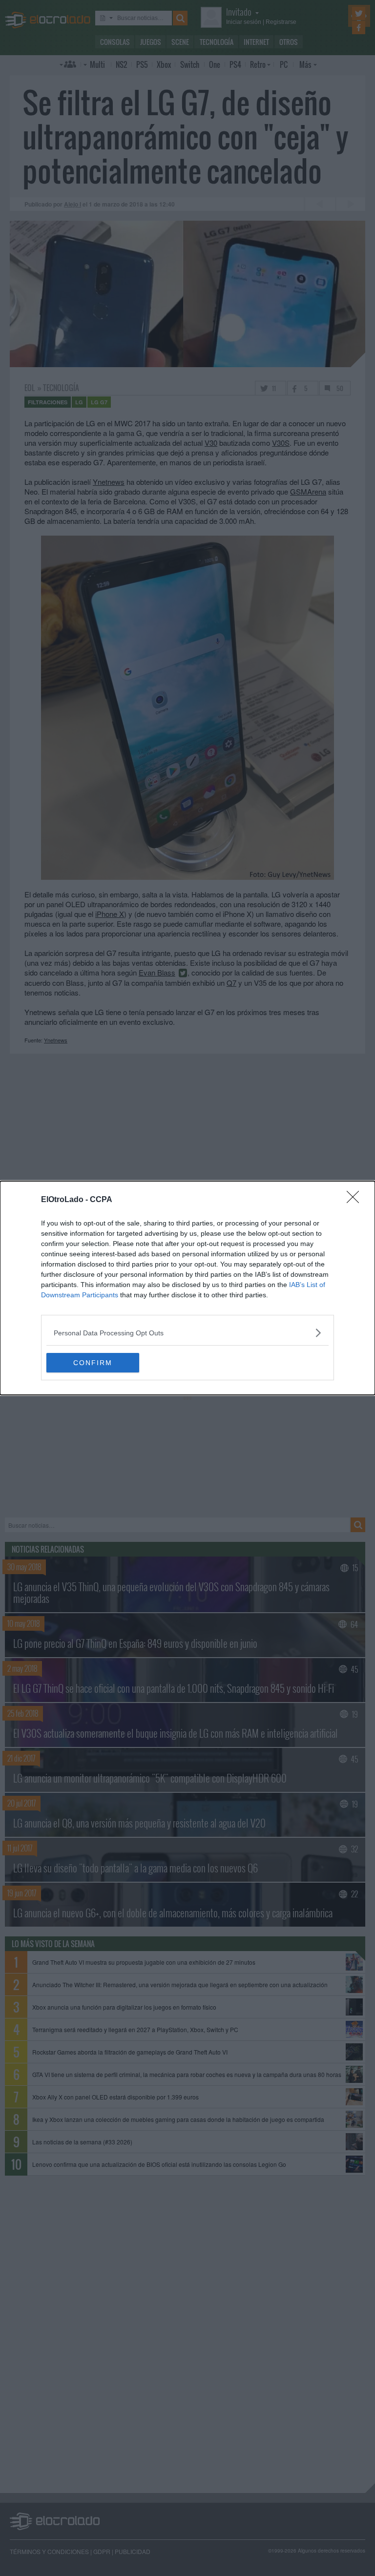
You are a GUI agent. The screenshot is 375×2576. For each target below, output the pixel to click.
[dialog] (187, 1288)
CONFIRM (93, 1363)
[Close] (356, 1200)
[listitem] (187, 1333)
